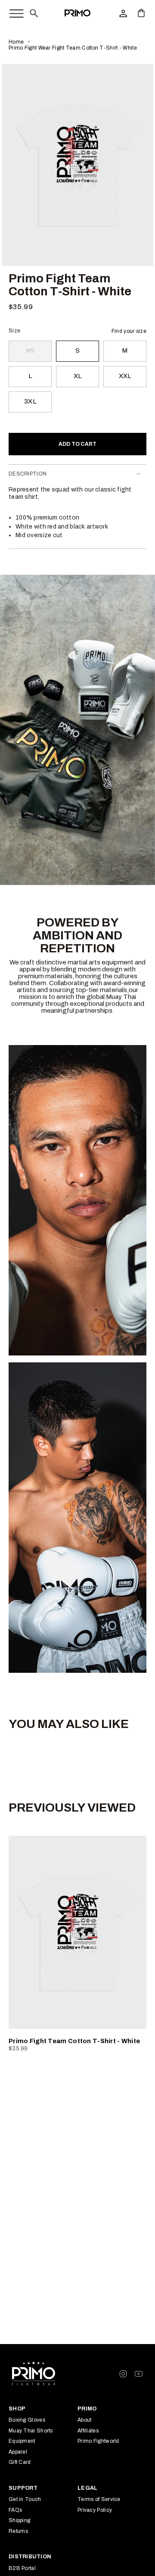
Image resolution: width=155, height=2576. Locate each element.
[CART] (141, 13)
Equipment (22, 2441)
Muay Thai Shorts (31, 2431)
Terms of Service (99, 2499)
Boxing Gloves (27, 2420)
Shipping (19, 2520)
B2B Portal (22, 2568)
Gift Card (20, 2462)
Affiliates (88, 2431)
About (85, 2420)
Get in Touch (25, 2499)
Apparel (18, 2452)
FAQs (15, 2510)
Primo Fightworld (98, 2441)
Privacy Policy (95, 2510)
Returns (18, 2531)
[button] (34, 13)
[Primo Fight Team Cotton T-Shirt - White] (77, 1932)
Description (28, 474)
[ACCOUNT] (123, 13)
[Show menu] (12, 12)
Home (16, 42)
